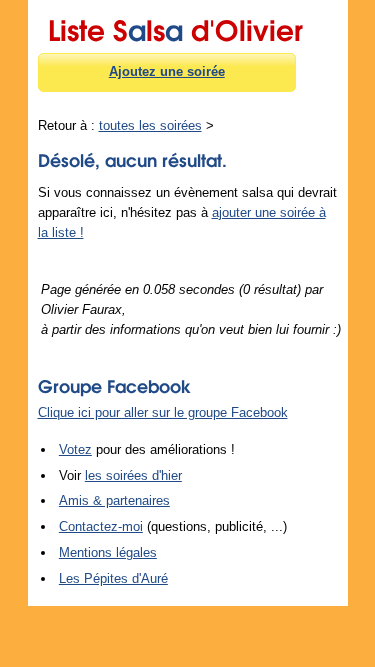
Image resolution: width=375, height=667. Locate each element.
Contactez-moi (101, 526)
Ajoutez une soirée (167, 71)
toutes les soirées (150, 125)
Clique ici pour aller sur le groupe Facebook (163, 412)
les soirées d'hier (133, 475)
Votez (75, 449)
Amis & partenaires (114, 500)
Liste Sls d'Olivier (175, 27)
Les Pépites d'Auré (113, 578)
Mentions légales (108, 552)
